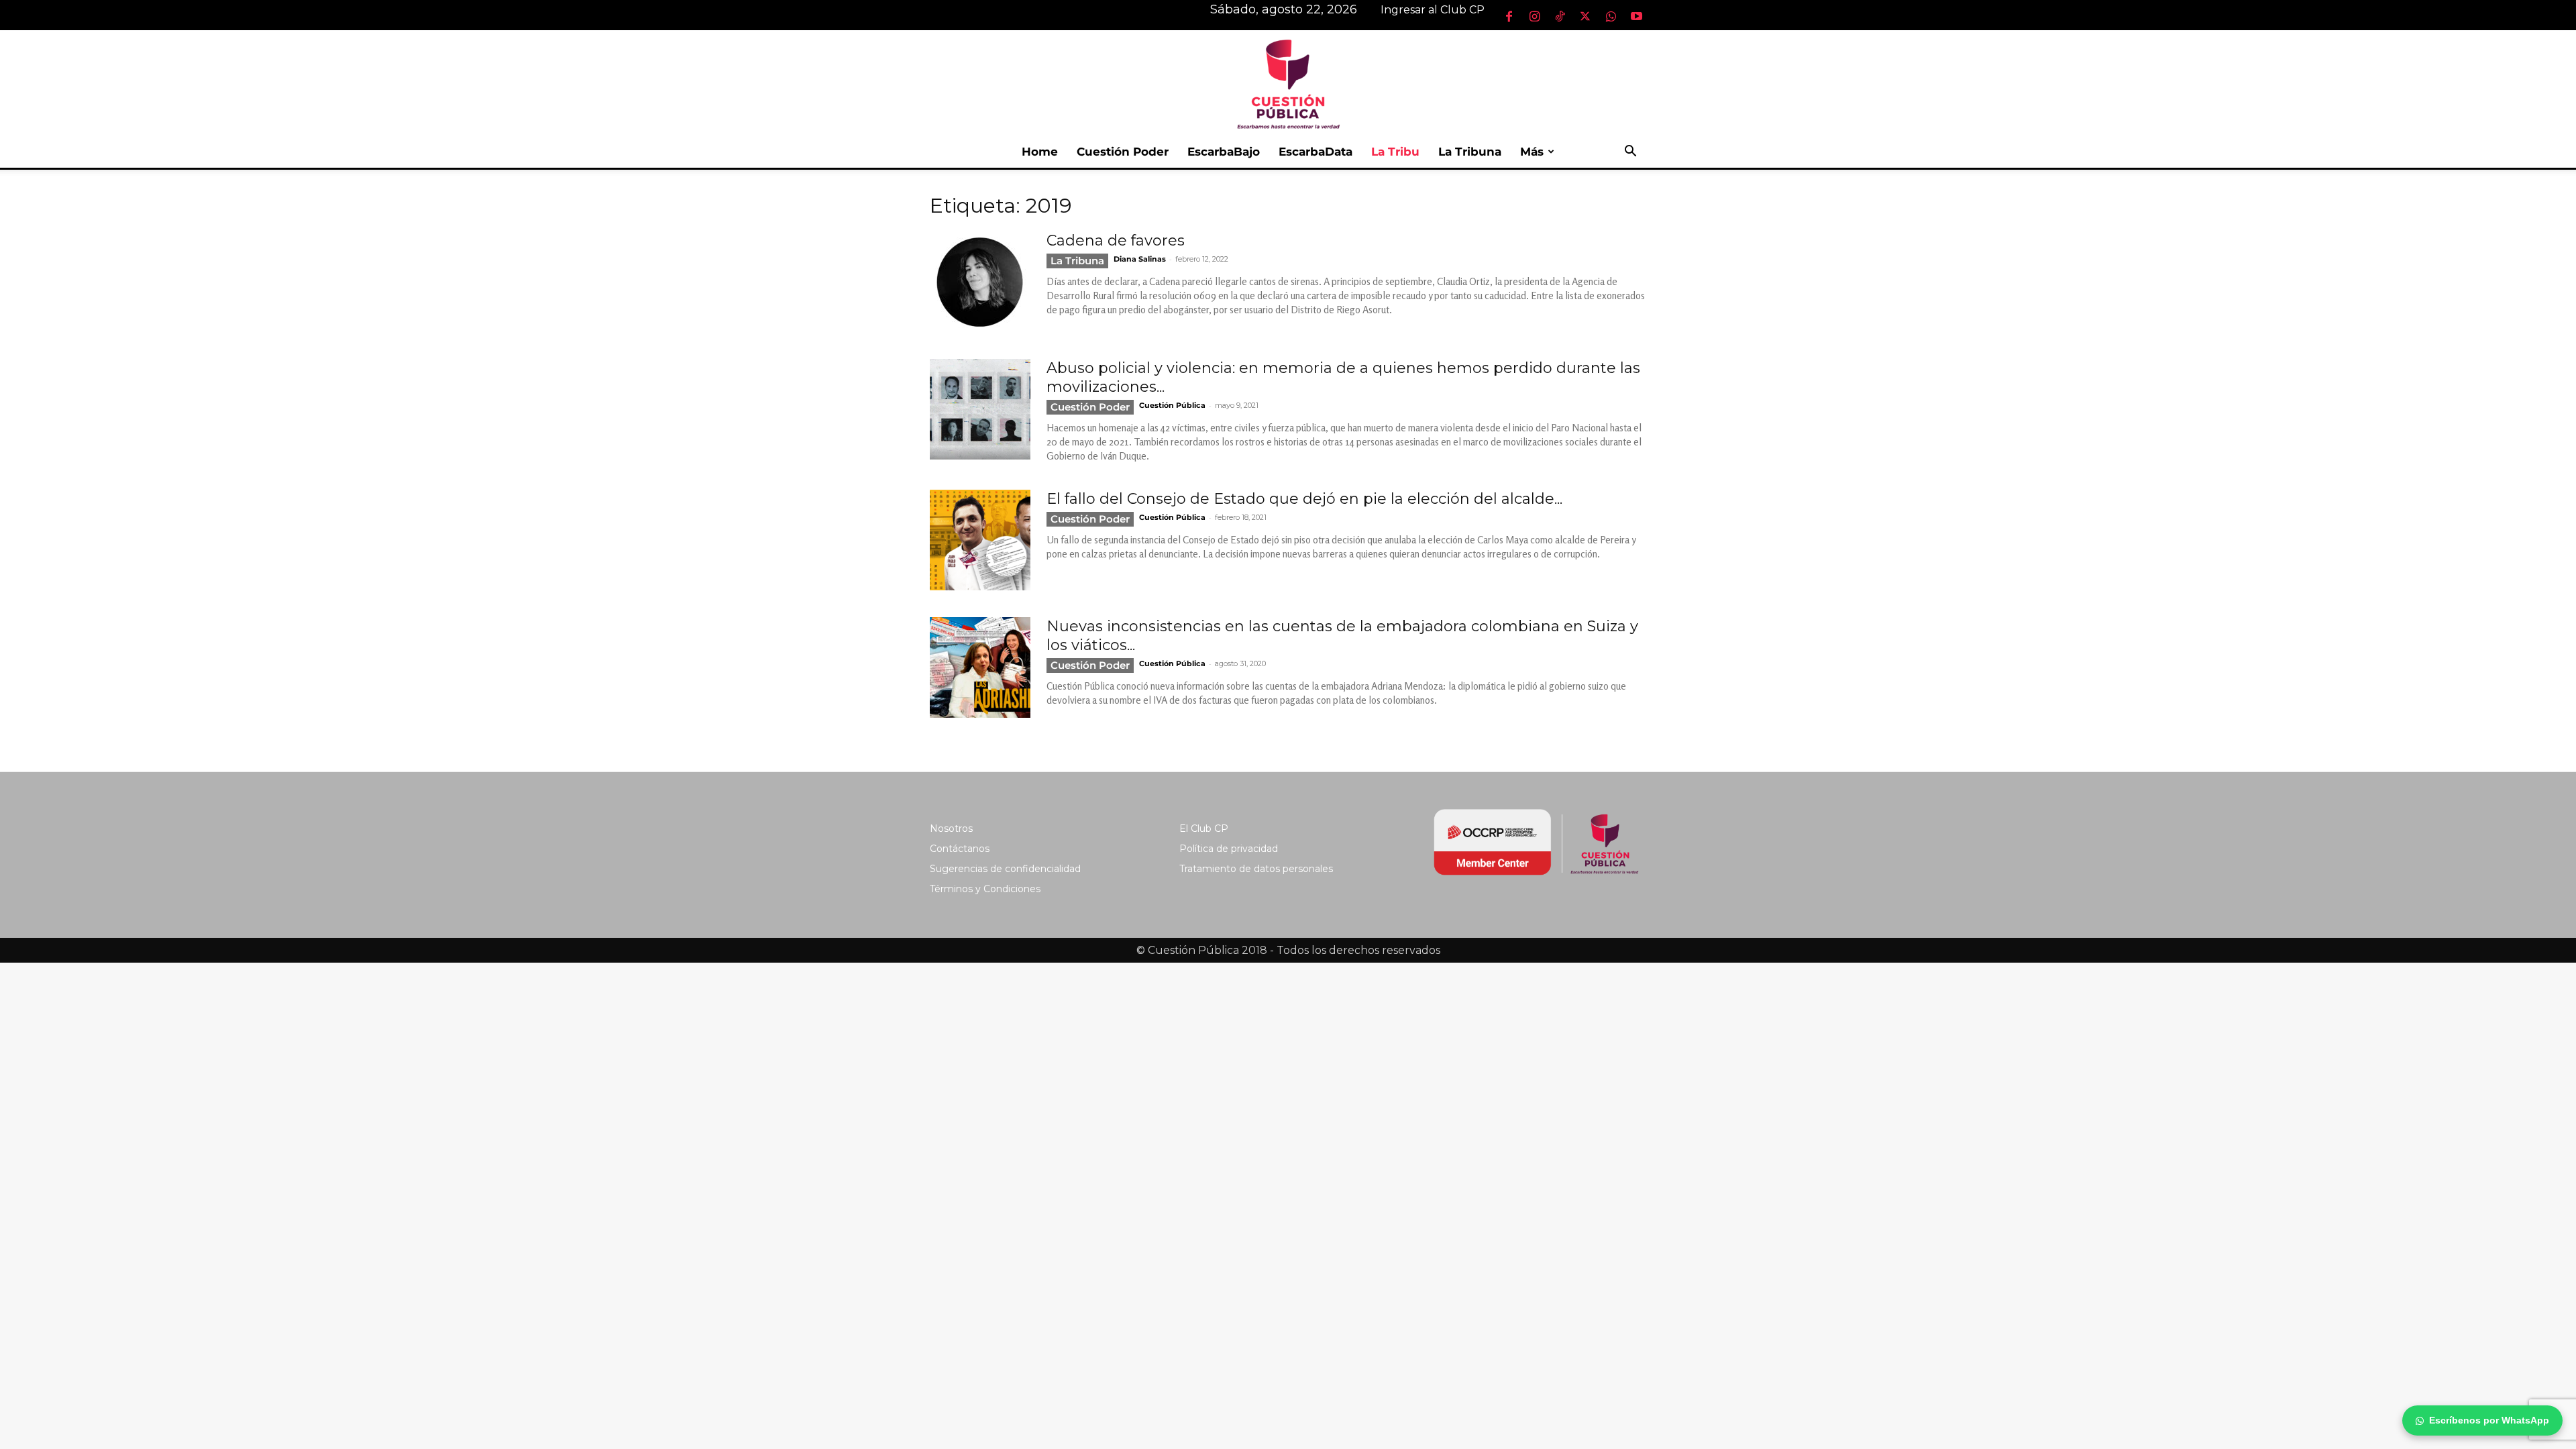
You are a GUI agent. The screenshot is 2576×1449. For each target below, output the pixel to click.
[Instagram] (1534, 16)
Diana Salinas (1140, 259)
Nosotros (951, 828)
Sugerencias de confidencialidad (1005, 869)
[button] (1630, 153)
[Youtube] (1636, 16)
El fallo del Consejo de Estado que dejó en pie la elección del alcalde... (1304, 499)
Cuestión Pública (1172, 405)
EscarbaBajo (1224, 152)
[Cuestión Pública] (1288, 83)
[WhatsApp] (1611, 16)
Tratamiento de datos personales (1256, 869)
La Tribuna (1470, 152)
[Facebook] (1509, 16)
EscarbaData (1316, 152)
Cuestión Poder (1123, 152)
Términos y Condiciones (985, 889)
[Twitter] (1585, 16)
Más (1532, 152)
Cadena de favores (1116, 240)
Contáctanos (960, 849)
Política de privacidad (1229, 849)
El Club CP (1204, 828)
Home (1040, 152)
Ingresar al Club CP (1433, 10)
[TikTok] (1560, 16)
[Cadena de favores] (980, 282)
